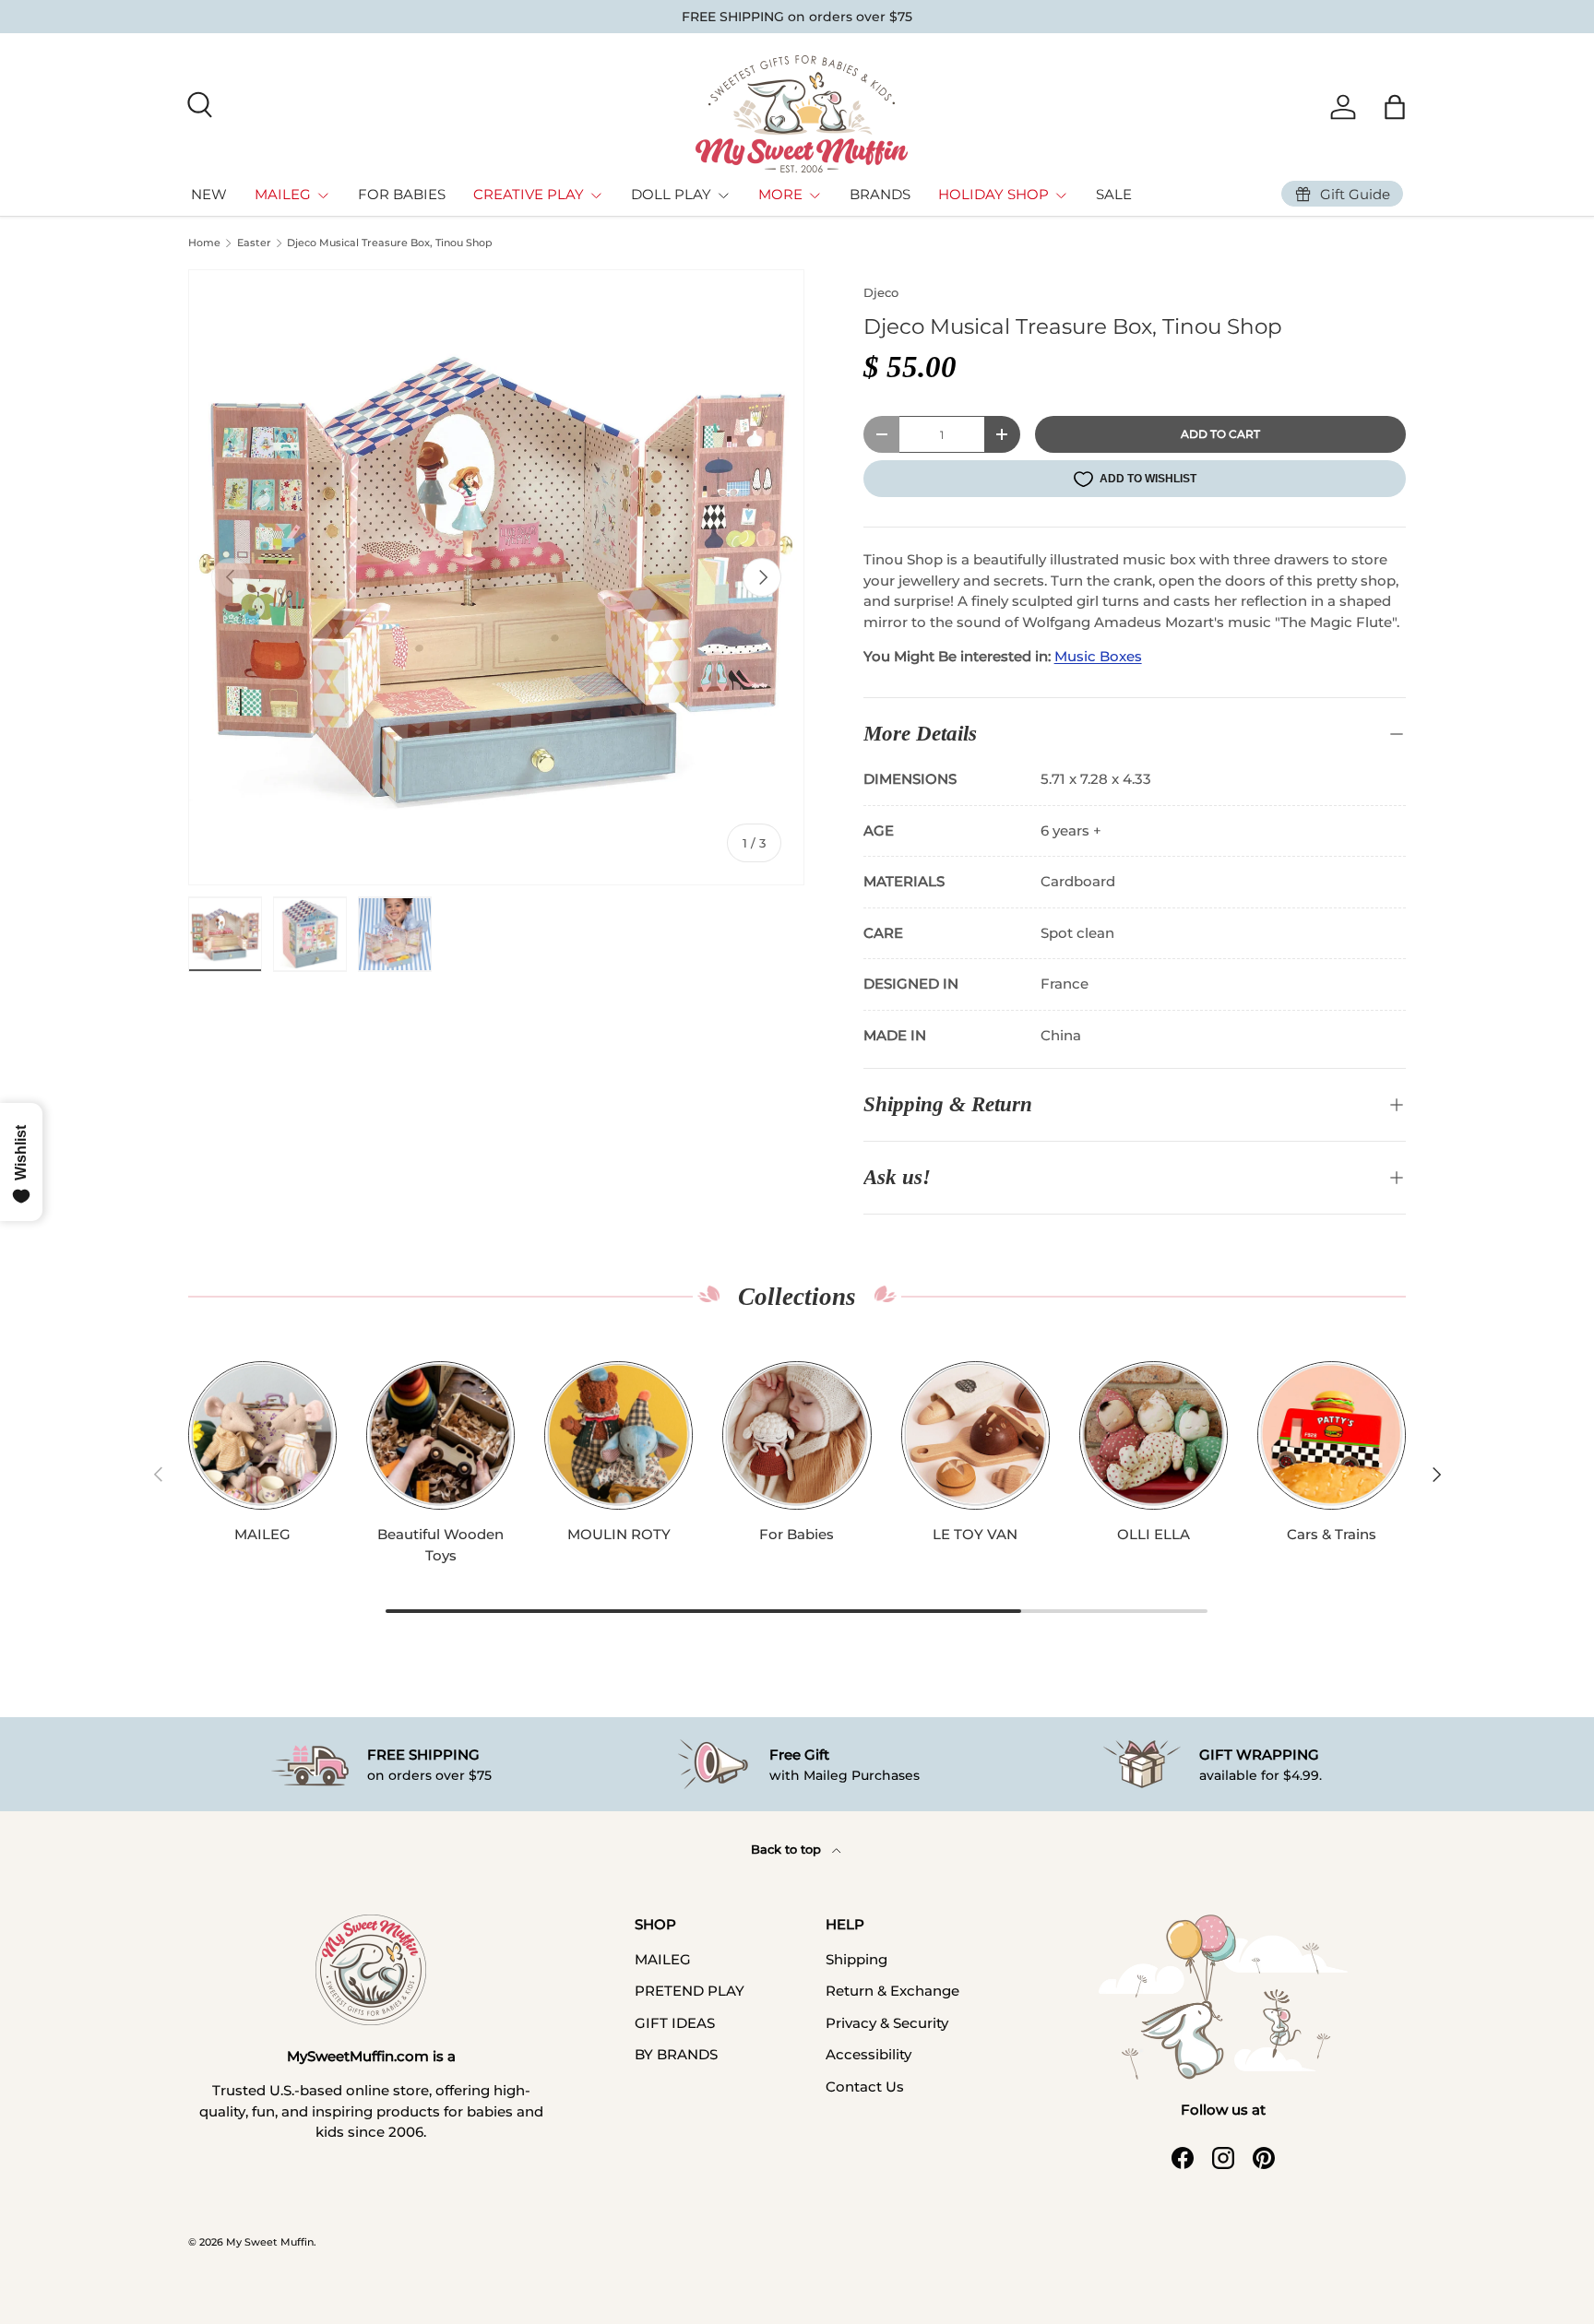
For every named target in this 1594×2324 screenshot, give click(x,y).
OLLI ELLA (1154, 1534)
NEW (209, 194)
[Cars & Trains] (1332, 1435)
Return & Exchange (892, 1991)
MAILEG (283, 194)
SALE (1114, 194)
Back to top (788, 1849)
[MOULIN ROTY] (619, 1435)
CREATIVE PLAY (529, 194)
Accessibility (868, 2054)
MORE (780, 194)
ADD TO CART (1220, 434)
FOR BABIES (402, 194)
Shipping (856, 1959)
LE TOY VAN (975, 1534)
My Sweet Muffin (270, 2242)
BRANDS (880, 194)
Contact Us (865, 2087)
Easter (254, 243)
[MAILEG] (262, 1435)
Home (204, 243)
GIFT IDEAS (675, 2023)
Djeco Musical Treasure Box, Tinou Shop (390, 243)
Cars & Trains (1332, 1534)
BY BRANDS (676, 2054)
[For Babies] (797, 1435)
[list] (496, 577)
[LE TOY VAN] (975, 1435)
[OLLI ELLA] (1154, 1435)
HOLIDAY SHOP (993, 194)
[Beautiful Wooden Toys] (440, 1435)
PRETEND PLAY (690, 1991)
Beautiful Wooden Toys (440, 1545)
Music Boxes (1098, 656)
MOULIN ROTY (619, 1534)
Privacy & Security (887, 2023)
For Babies (797, 1534)
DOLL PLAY (671, 194)
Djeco (881, 292)
